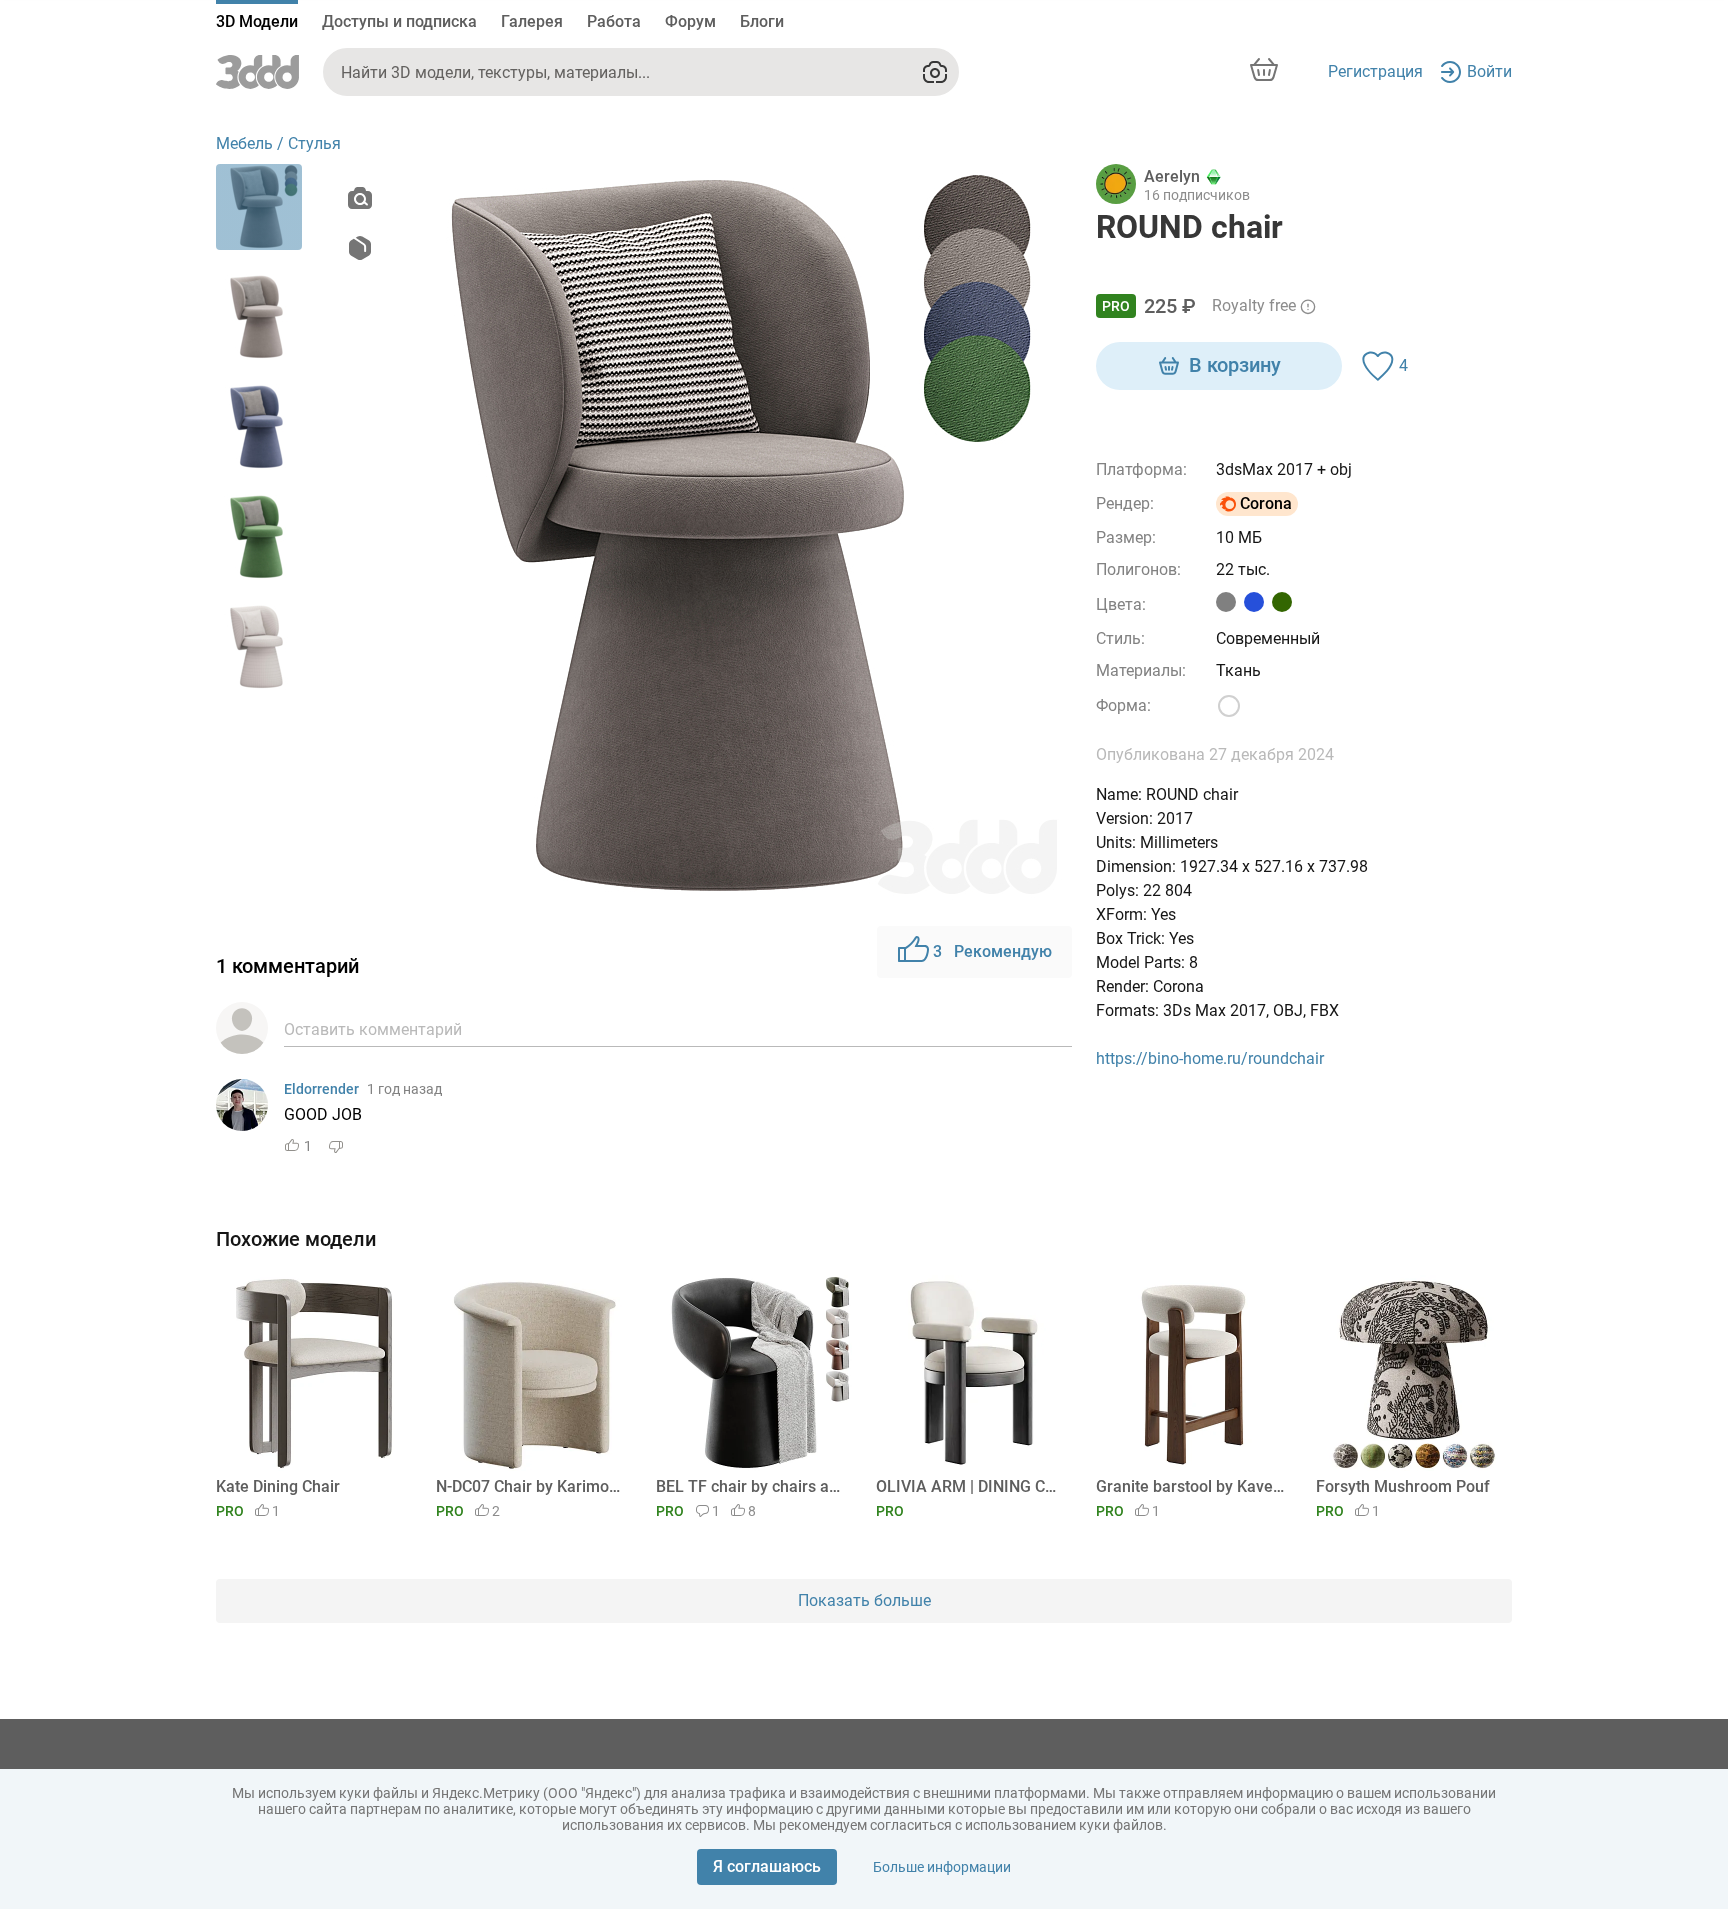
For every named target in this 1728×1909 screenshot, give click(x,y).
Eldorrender (321, 1089)
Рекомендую (992, 951)
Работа (614, 21)
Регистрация (1375, 71)
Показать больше (864, 1600)
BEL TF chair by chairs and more (750, 1486)
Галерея (532, 21)
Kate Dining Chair (278, 1486)
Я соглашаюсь (767, 1866)
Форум (690, 21)
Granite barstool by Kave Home (1190, 1486)
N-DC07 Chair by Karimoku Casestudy (530, 1486)
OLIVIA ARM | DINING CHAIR (970, 1486)
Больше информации (942, 1867)
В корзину (1235, 365)
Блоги (762, 21)
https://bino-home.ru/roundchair (1210, 1058)
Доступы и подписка (399, 21)
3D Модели (257, 21)
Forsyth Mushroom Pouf (1403, 1486)
